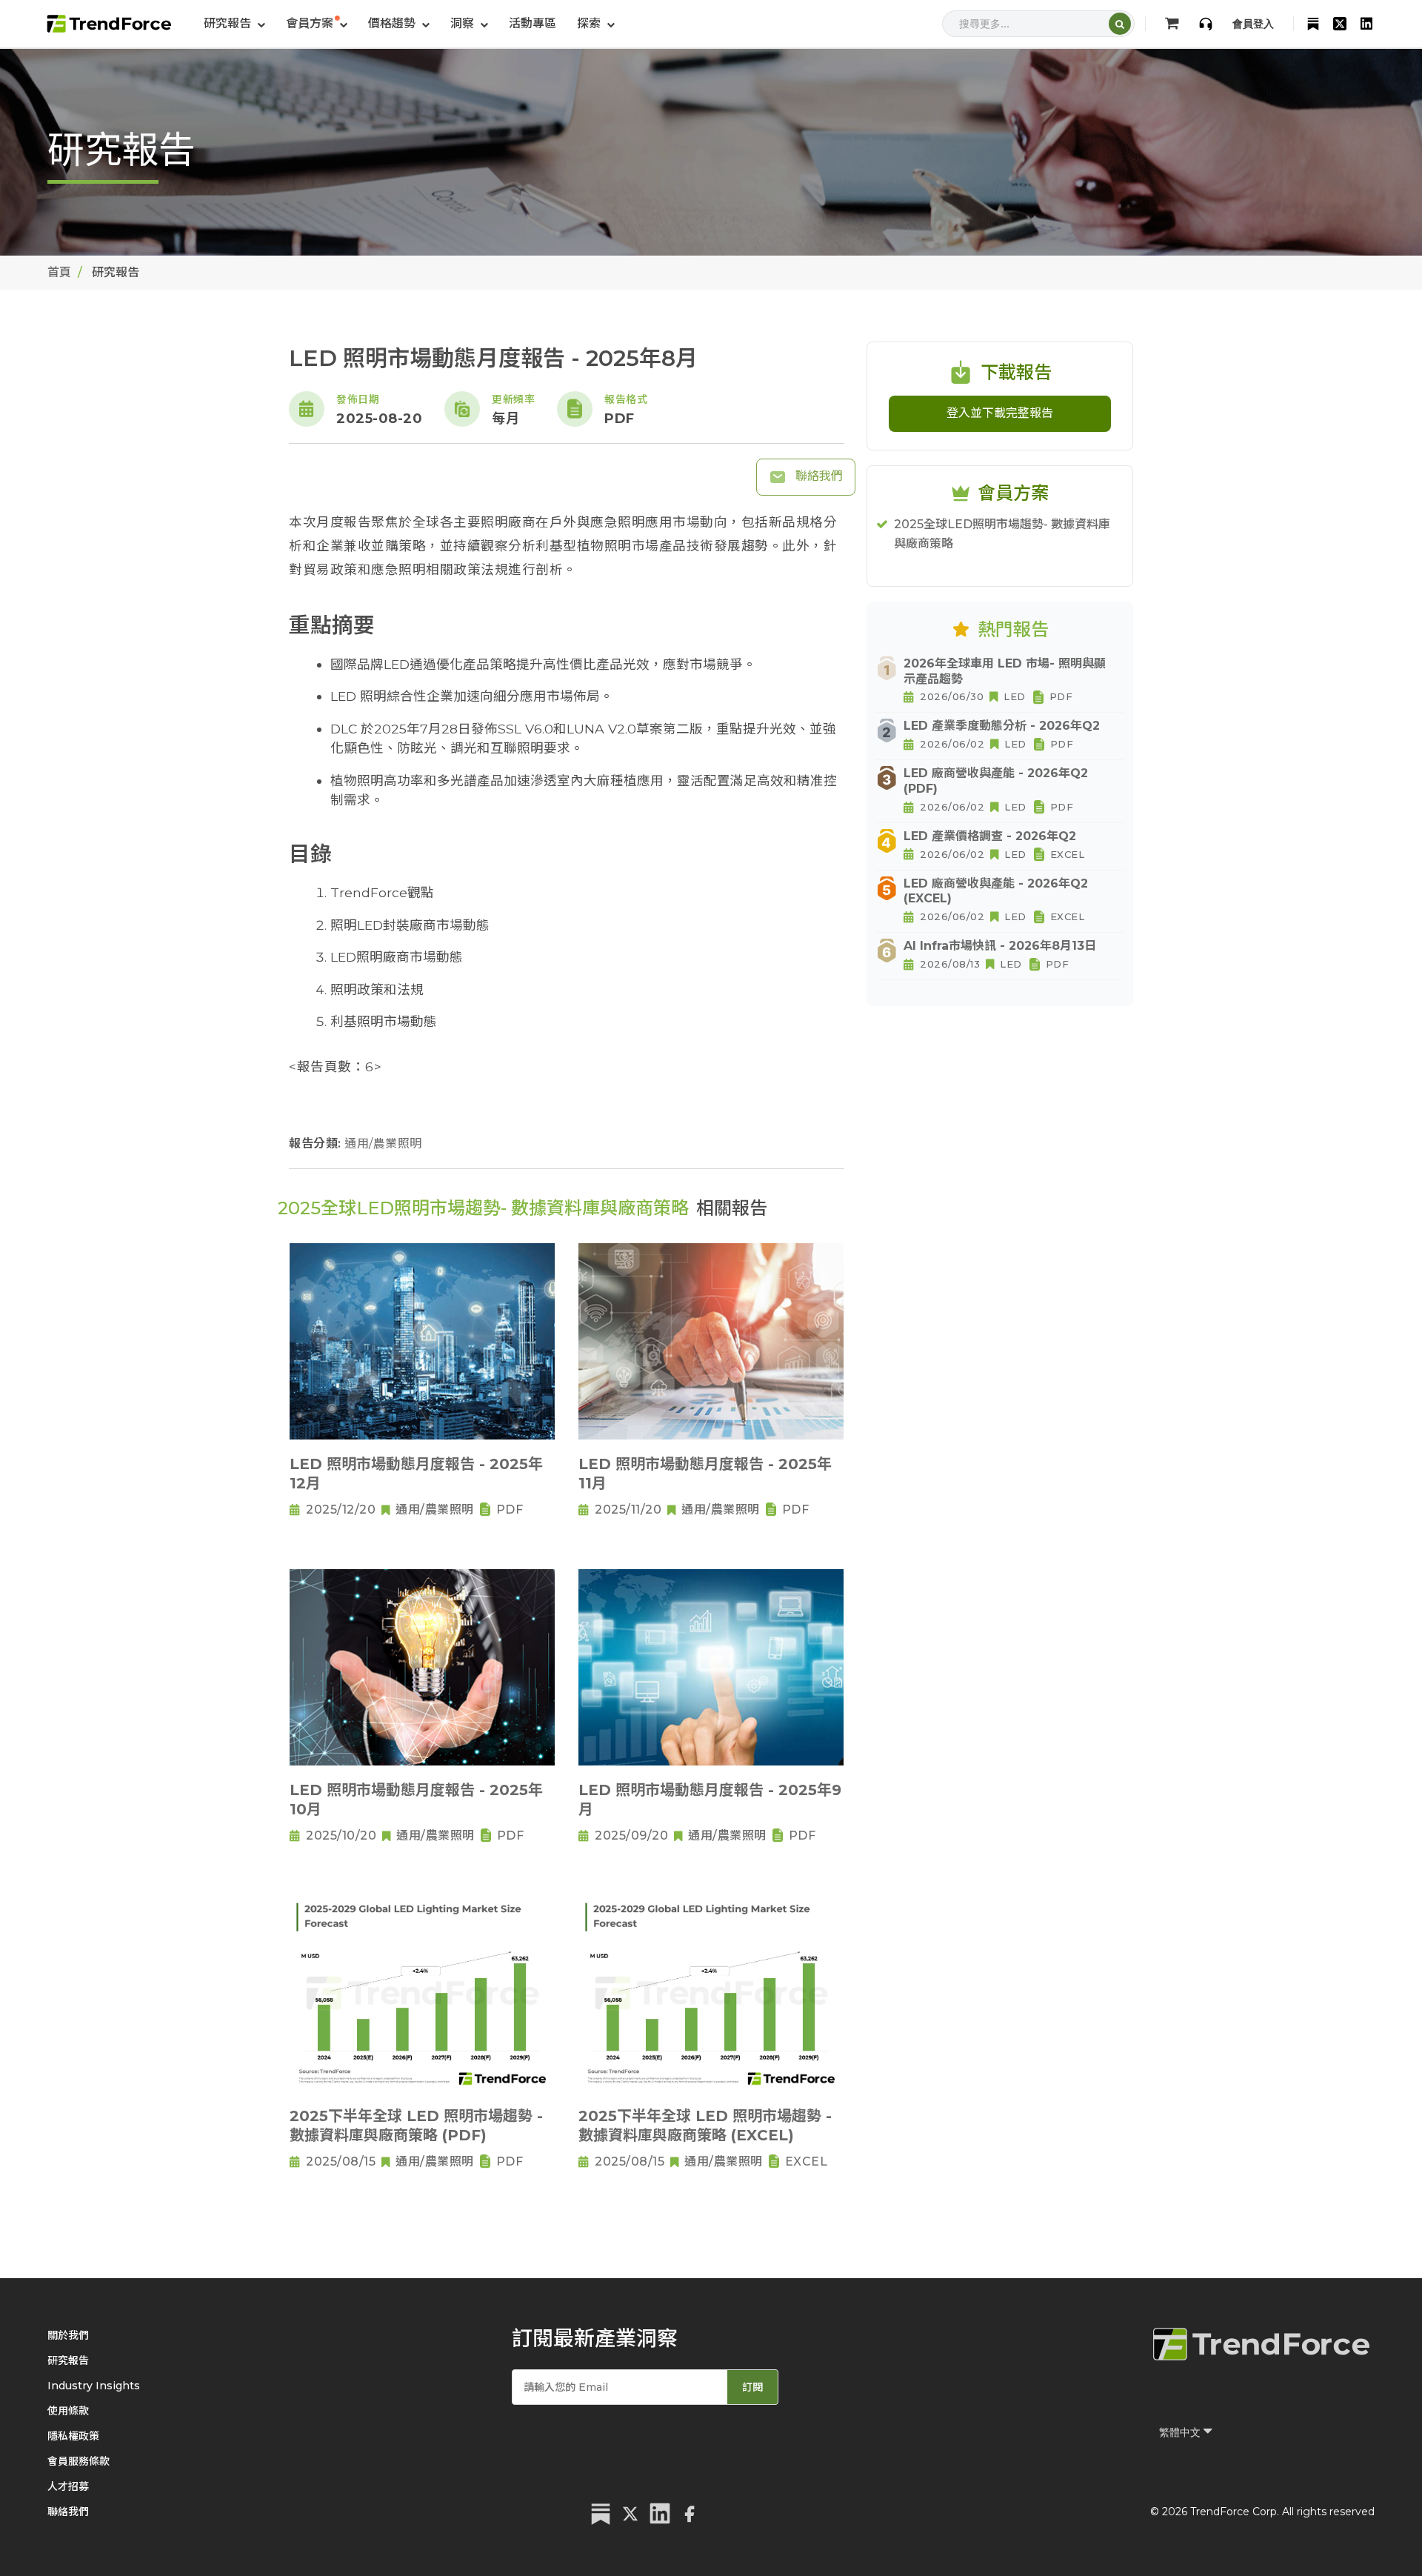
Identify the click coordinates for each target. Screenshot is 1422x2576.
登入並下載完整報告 (1000, 413)
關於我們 (68, 2335)
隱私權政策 (73, 2436)
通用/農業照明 (383, 1144)
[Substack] (1313, 24)
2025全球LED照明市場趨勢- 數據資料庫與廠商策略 (1002, 534)
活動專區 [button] (533, 23)
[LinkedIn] (1366, 24)
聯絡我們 (818, 476)
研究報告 (68, 2360)
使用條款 (68, 2411)
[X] (1340, 24)
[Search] (1120, 24)
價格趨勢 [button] (393, 23)
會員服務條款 (79, 2461)
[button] (317, 24)
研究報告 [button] (229, 23)
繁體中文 (1181, 2432)
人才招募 (68, 2486)
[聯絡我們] (1206, 24)
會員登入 (1253, 24)
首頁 (59, 272)
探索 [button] (590, 23)
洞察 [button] (464, 23)
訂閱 (752, 2387)
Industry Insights (94, 2386)
